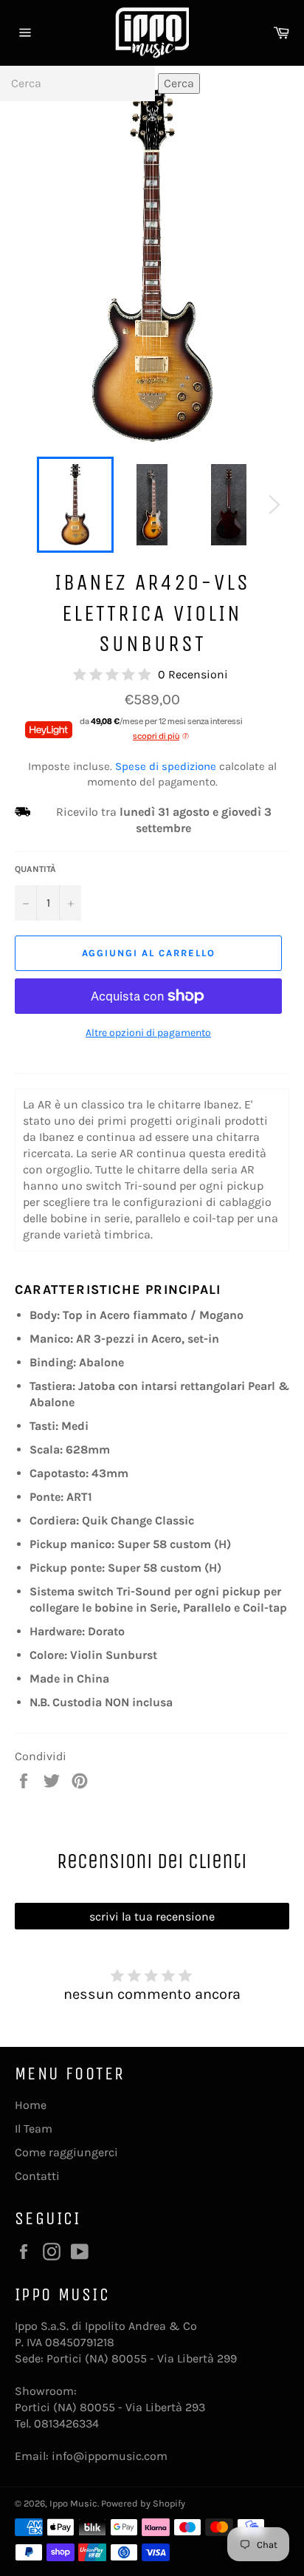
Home (31, 2105)
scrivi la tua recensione (152, 1916)
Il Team (34, 2129)
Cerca (179, 83)
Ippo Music (73, 2503)
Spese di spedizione (166, 766)
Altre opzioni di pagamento (148, 1033)
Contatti (37, 2176)
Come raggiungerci (66, 2152)
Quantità (35, 869)
